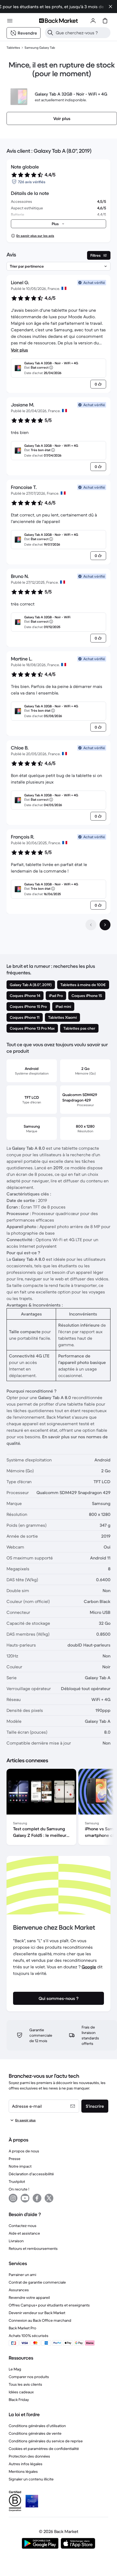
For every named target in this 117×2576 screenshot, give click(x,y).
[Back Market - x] (49, 2198)
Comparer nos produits (29, 2377)
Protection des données (29, 2456)
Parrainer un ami (22, 2275)
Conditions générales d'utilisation (37, 2426)
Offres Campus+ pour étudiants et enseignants (49, 2305)
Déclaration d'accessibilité (31, 2174)
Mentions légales (23, 2471)
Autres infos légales (26, 2464)
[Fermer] (110, 7)
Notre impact (20, 2166)
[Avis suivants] (105, 925)
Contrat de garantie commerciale (37, 2282)
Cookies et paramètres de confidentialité (44, 2449)
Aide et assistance (24, 2233)
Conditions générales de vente (35, 2433)
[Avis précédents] (91, 925)
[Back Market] (59, 21)
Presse (15, 2159)
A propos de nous (24, 2151)
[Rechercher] (50, 33)
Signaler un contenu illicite (31, 2479)
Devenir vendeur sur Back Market (37, 2313)
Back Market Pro (22, 2328)
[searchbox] (82, 33)
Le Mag (15, 2369)
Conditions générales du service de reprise (46, 2441)
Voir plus (19, 350)
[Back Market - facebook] (37, 2198)
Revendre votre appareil (29, 2297)
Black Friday (19, 2400)
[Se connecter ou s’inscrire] (93, 21)
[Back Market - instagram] (13, 2198)
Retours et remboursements (33, 2248)
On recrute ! (19, 2189)
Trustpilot (17, 2182)
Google (89, 1967)
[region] (59, 1808)
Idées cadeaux (21, 2392)
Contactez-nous (23, 2226)
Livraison (16, 2241)
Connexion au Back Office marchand (40, 2320)
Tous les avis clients (25, 2384)
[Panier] (105, 21)
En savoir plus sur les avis (35, 236)
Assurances (19, 2290)
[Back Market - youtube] (25, 2198)
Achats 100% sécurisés (29, 2336)
